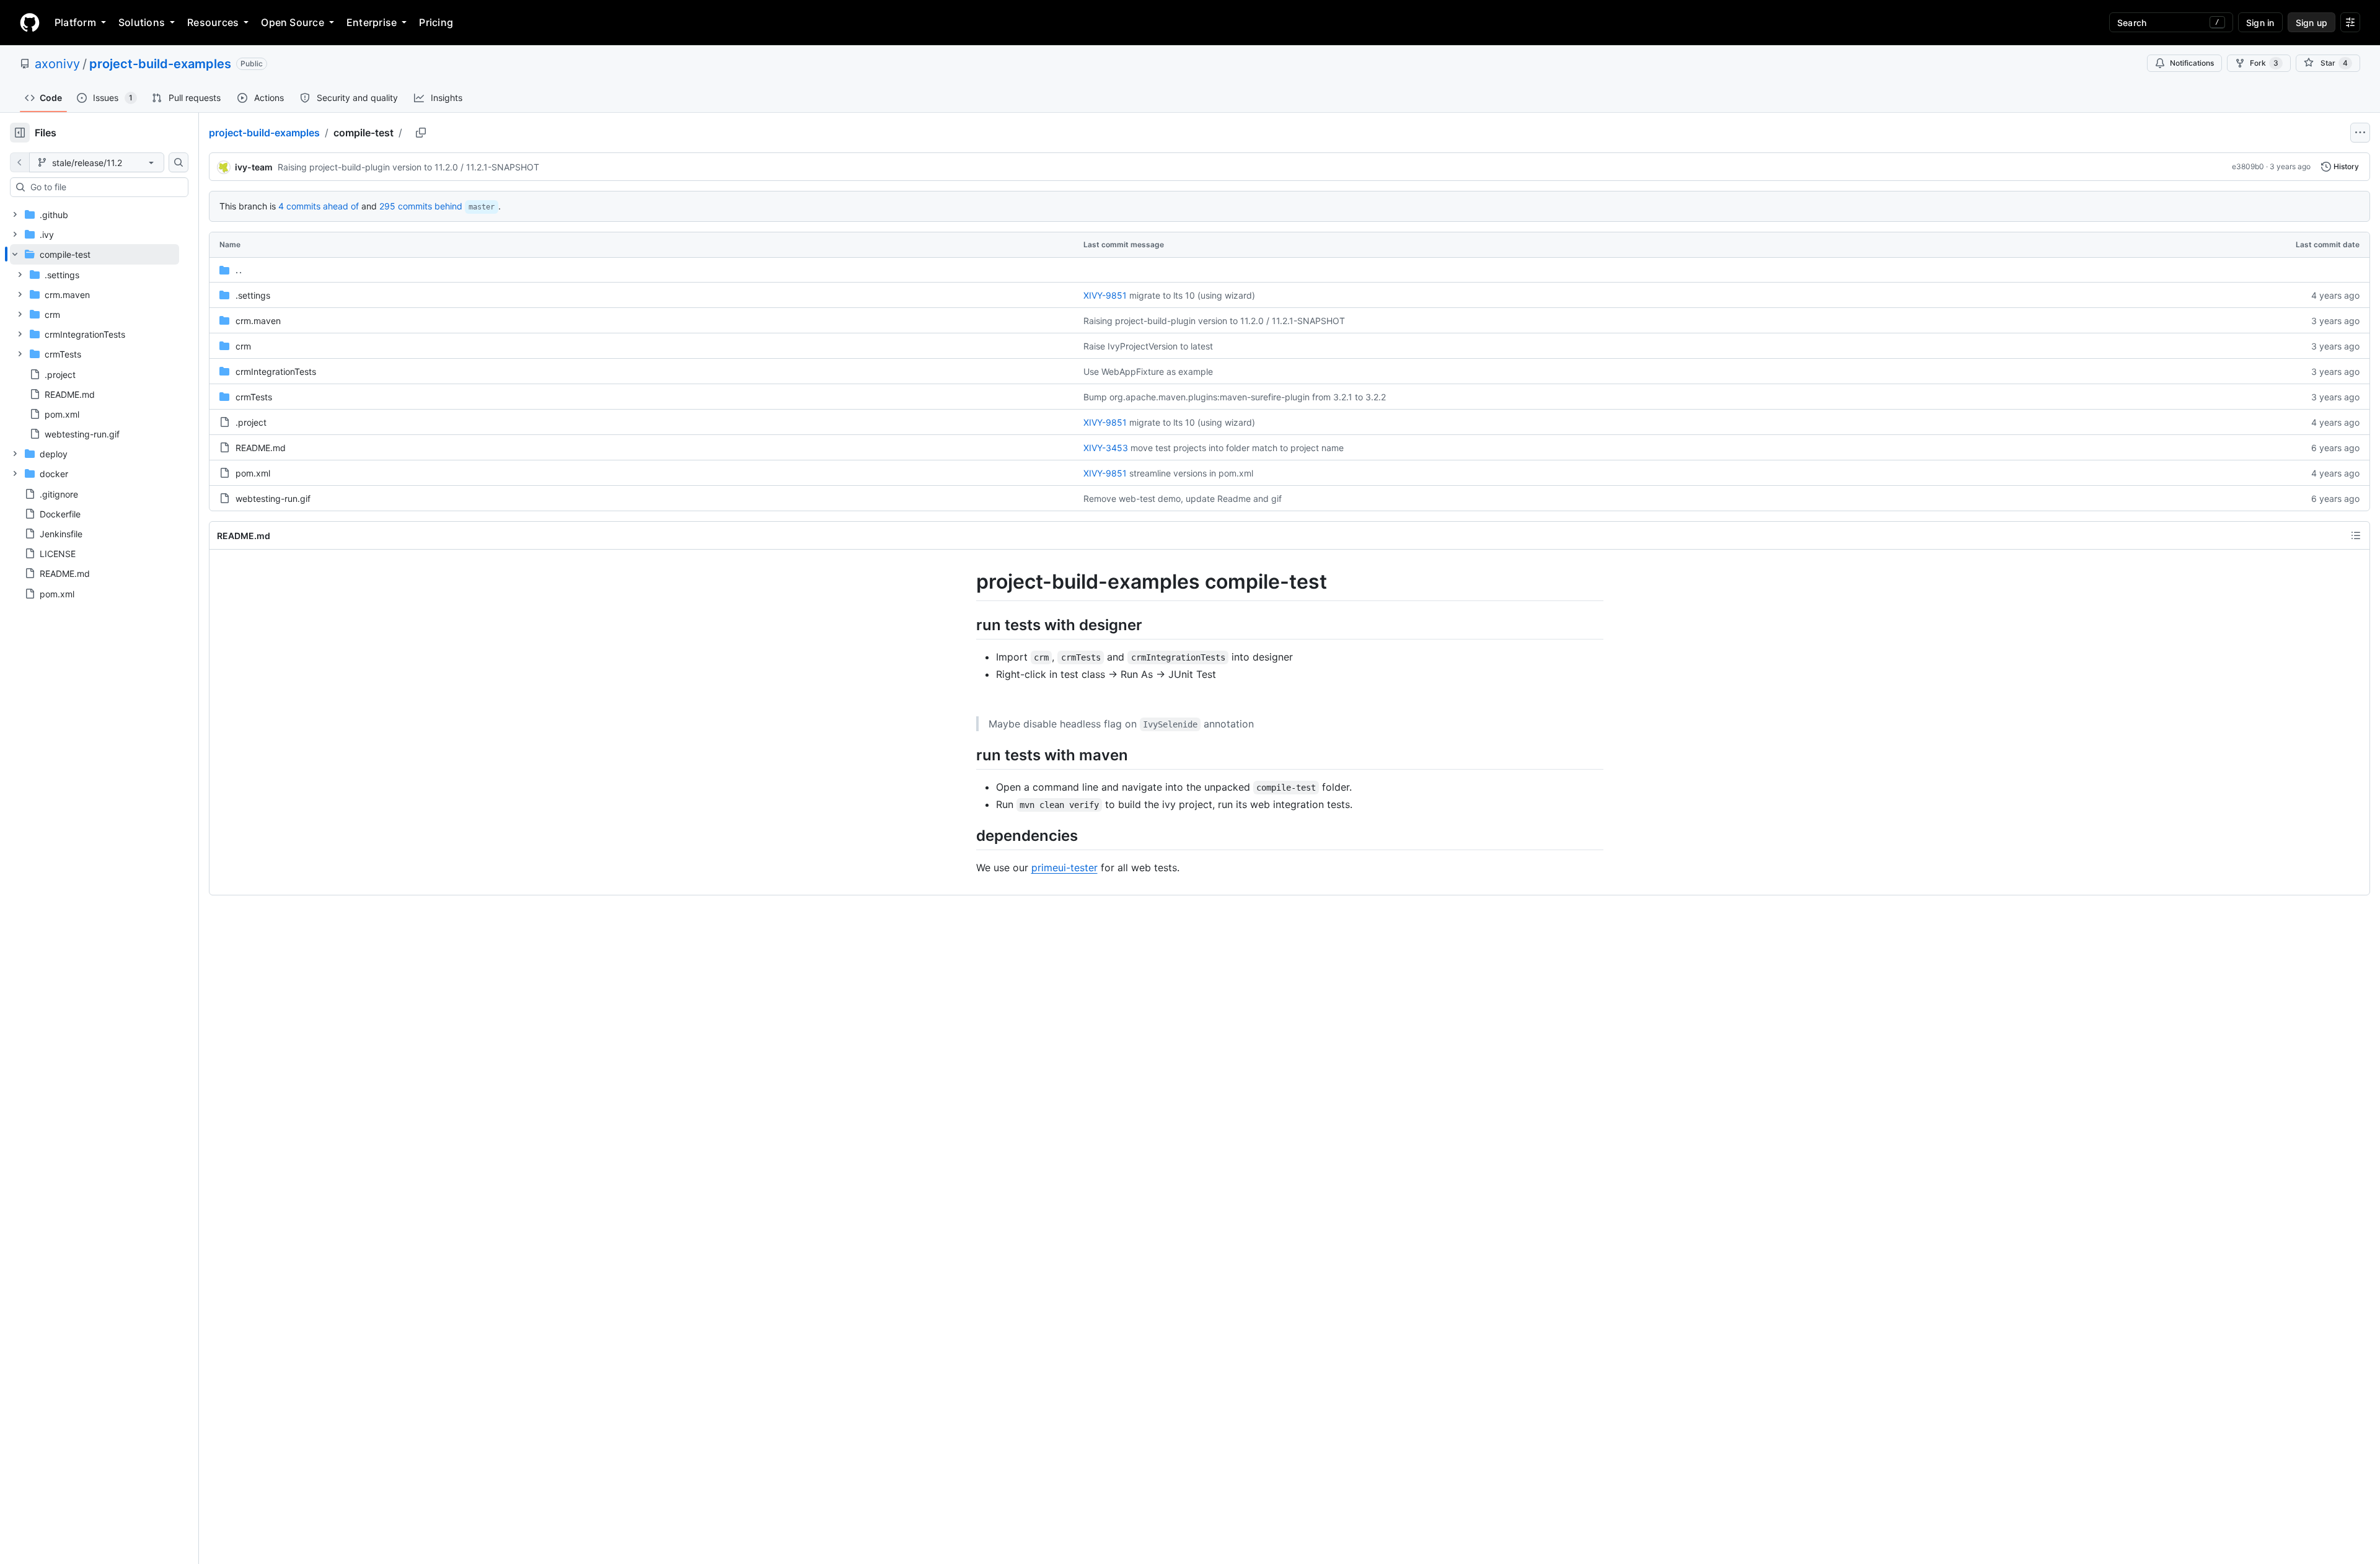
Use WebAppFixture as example (1148, 371)
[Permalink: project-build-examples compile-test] (967, 582)
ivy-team (254, 167)
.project (251, 422)
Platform (75, 22)
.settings (253, 295)
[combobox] (104, 187)
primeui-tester (1064, 868)
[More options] (2360, 133)
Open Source (293, 22)
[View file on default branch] (20, 162)
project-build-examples (160, 64)
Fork (2264, 63)
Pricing (436, 22)
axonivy (57, 64)
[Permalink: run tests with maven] (967, 755)
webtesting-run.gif (273, 499)
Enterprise (372, 22)
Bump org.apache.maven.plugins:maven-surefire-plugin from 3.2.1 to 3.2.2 (1235, 397)
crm (243, 346)
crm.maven (258, 321)
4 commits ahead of (319, 206)
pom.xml (253, 473)
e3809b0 (2248, 166)
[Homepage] (30, 22)
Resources (213, 22)
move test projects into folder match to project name (1237, 448)
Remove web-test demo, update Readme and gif (1183, 499)
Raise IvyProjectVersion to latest (1148, 346)
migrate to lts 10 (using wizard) (1192, 295)
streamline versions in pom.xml (1191, 473)
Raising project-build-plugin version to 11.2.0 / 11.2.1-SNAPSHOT (408, 167)
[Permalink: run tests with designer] (967, 625)
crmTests (254, 397)
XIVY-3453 (1106, 448)
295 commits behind (421, 206)
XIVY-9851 (1105, 295)
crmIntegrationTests (276, 371)
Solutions (142, 22)
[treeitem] (95, 344)
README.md (261, 448)
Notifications (2192, 63)
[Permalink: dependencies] (967, 835)
